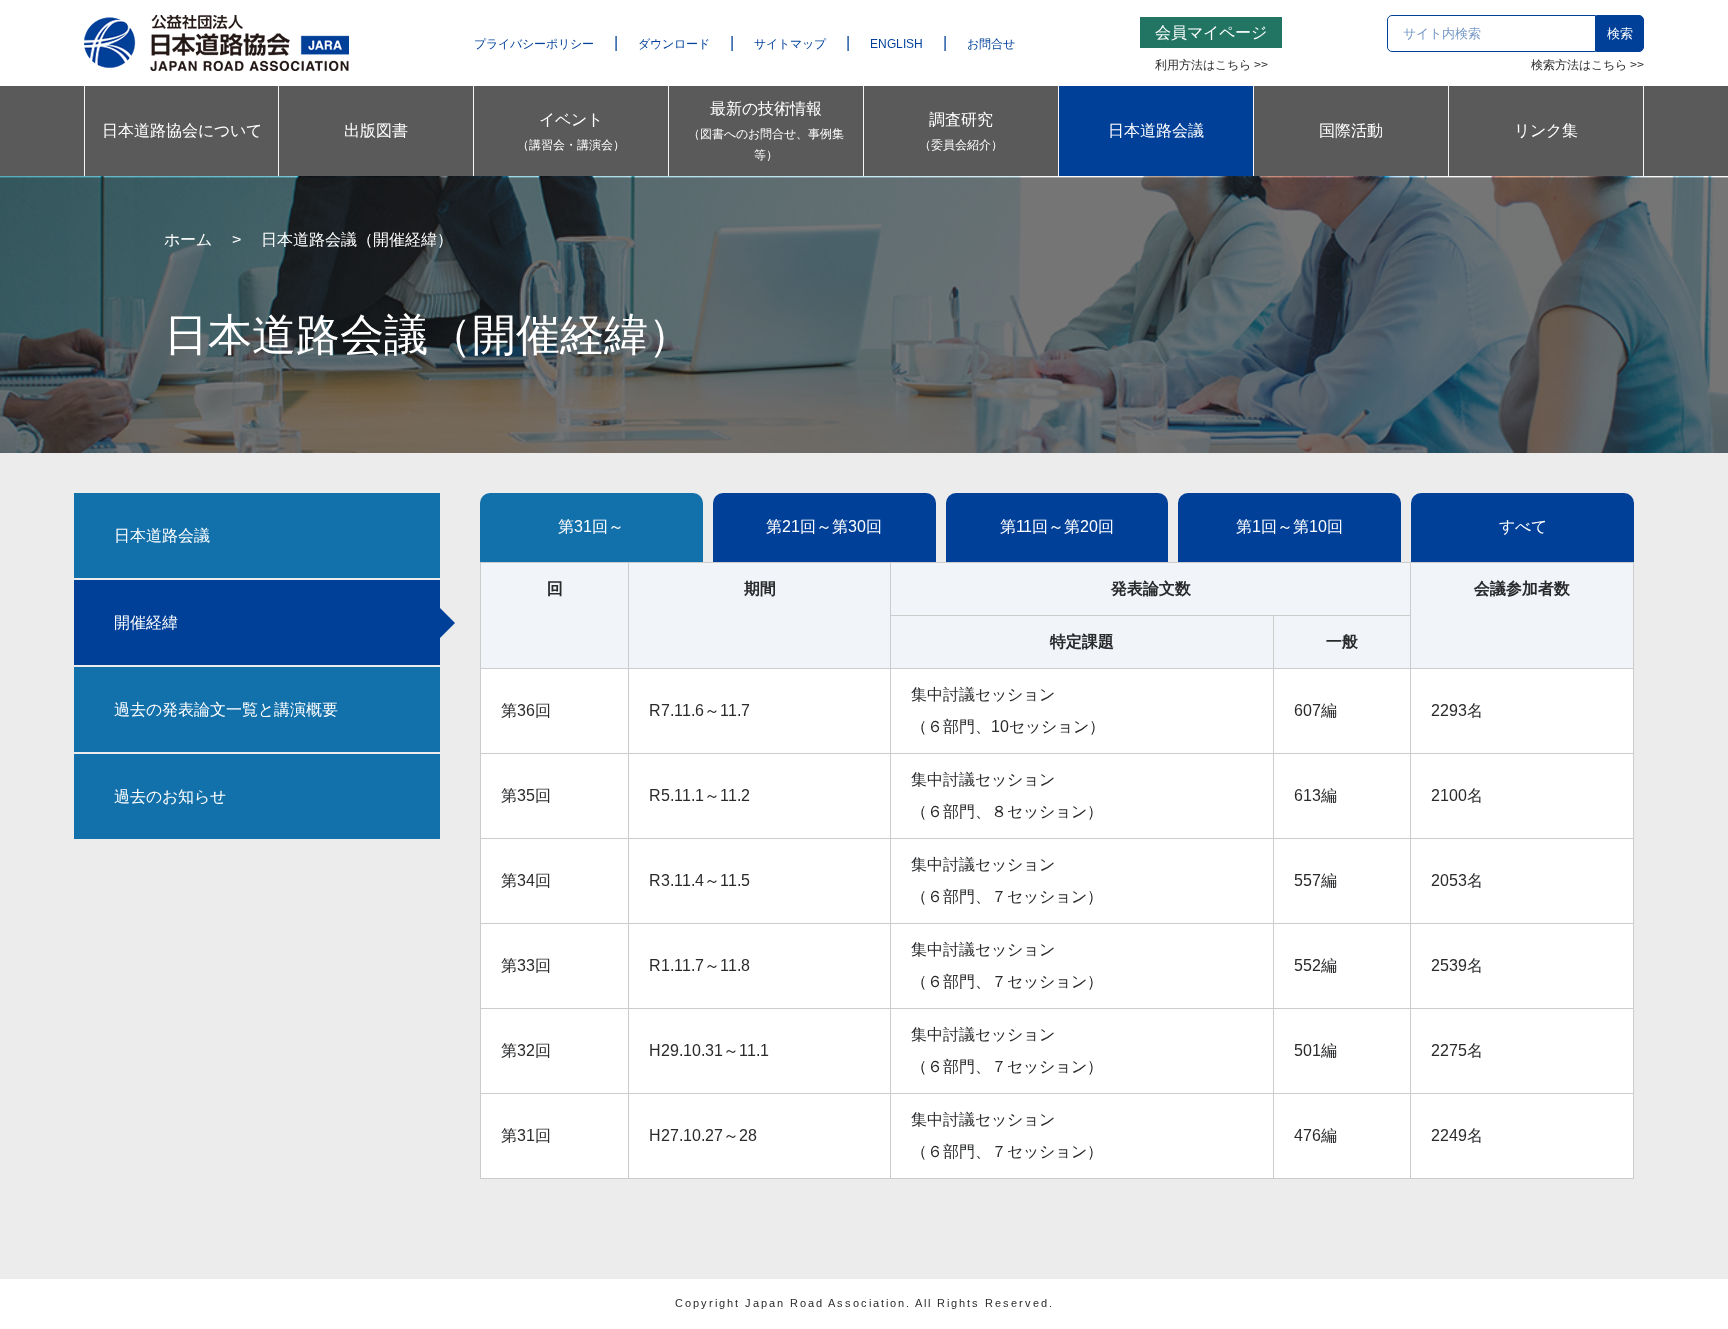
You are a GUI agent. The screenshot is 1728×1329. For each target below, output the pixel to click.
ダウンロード (674, 44)
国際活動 (1351, 130)
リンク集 (1546, 130)
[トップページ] (216, 41)
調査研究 (961, 131)
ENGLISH (896, 44)
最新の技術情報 (766, 131)
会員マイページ (1211, 32)
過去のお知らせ (170, 796)
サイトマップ (790, 44)
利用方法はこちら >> (1211, 65)
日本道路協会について (182, 130)
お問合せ (991, 44)
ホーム (188, 239)
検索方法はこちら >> (1587, 65)
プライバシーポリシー (534, 44)
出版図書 (376, 130)
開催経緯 (146, 622)
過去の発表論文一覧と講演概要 (226, 709)
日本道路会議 (1156, 130)
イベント (571, 131)
